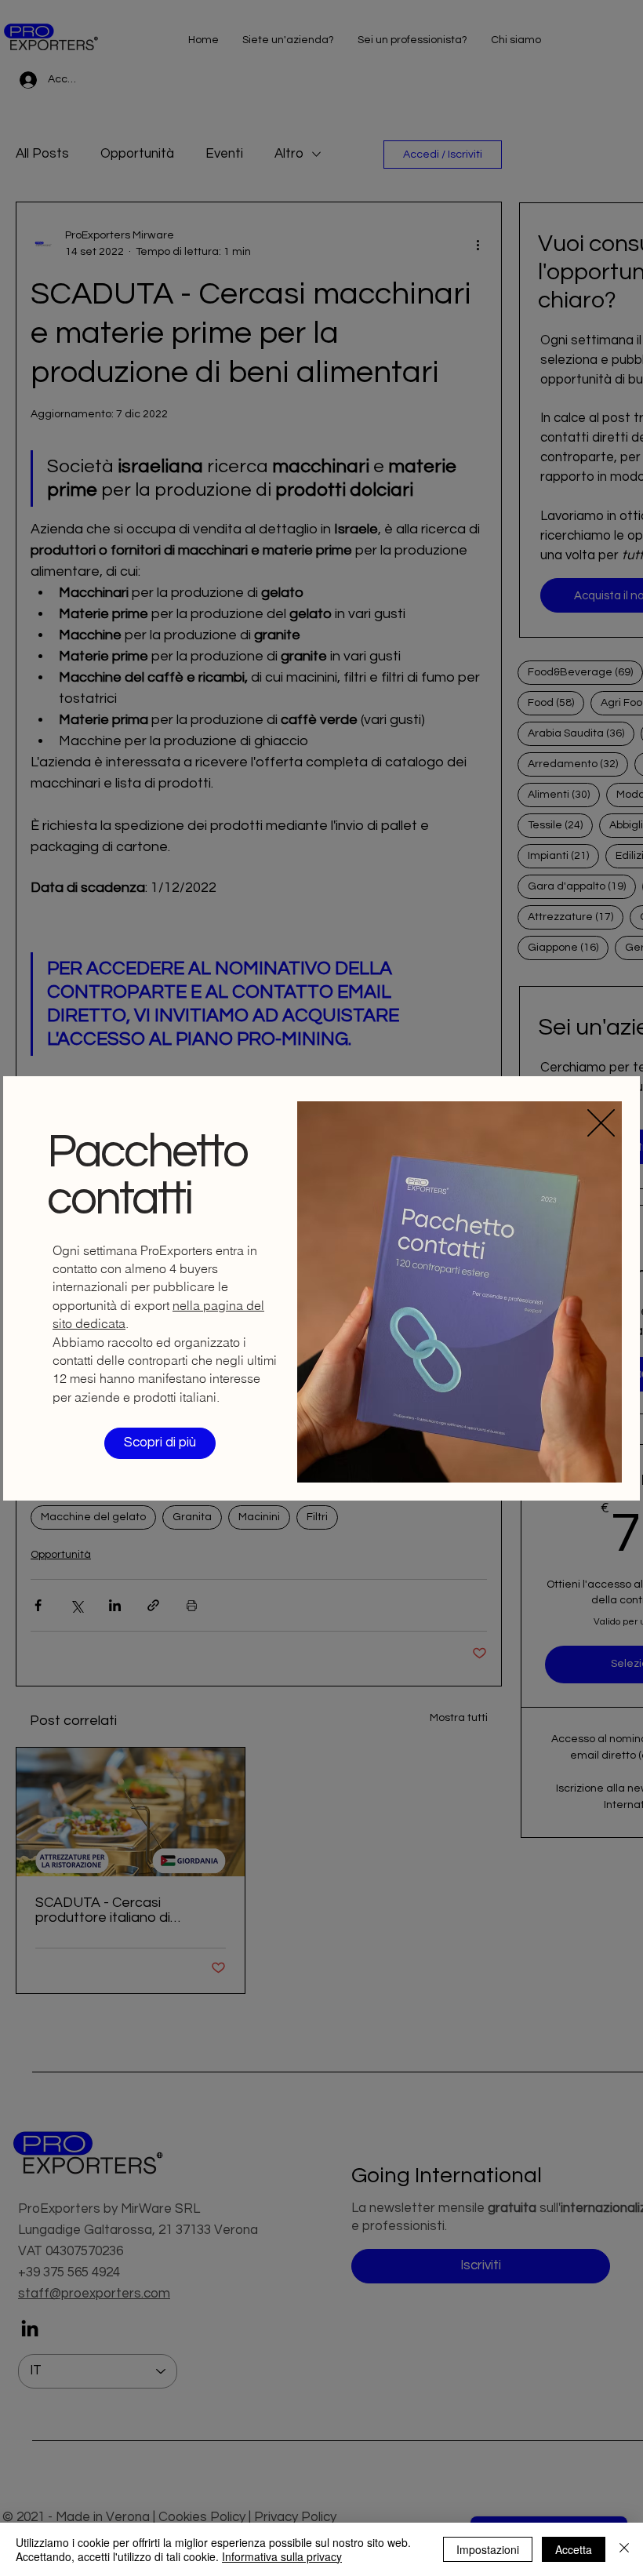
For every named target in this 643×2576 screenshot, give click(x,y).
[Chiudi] (624, 2549)
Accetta (574, 2549)
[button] (601, 1123)
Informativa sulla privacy (282, 2556)
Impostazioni (488, 2549)
